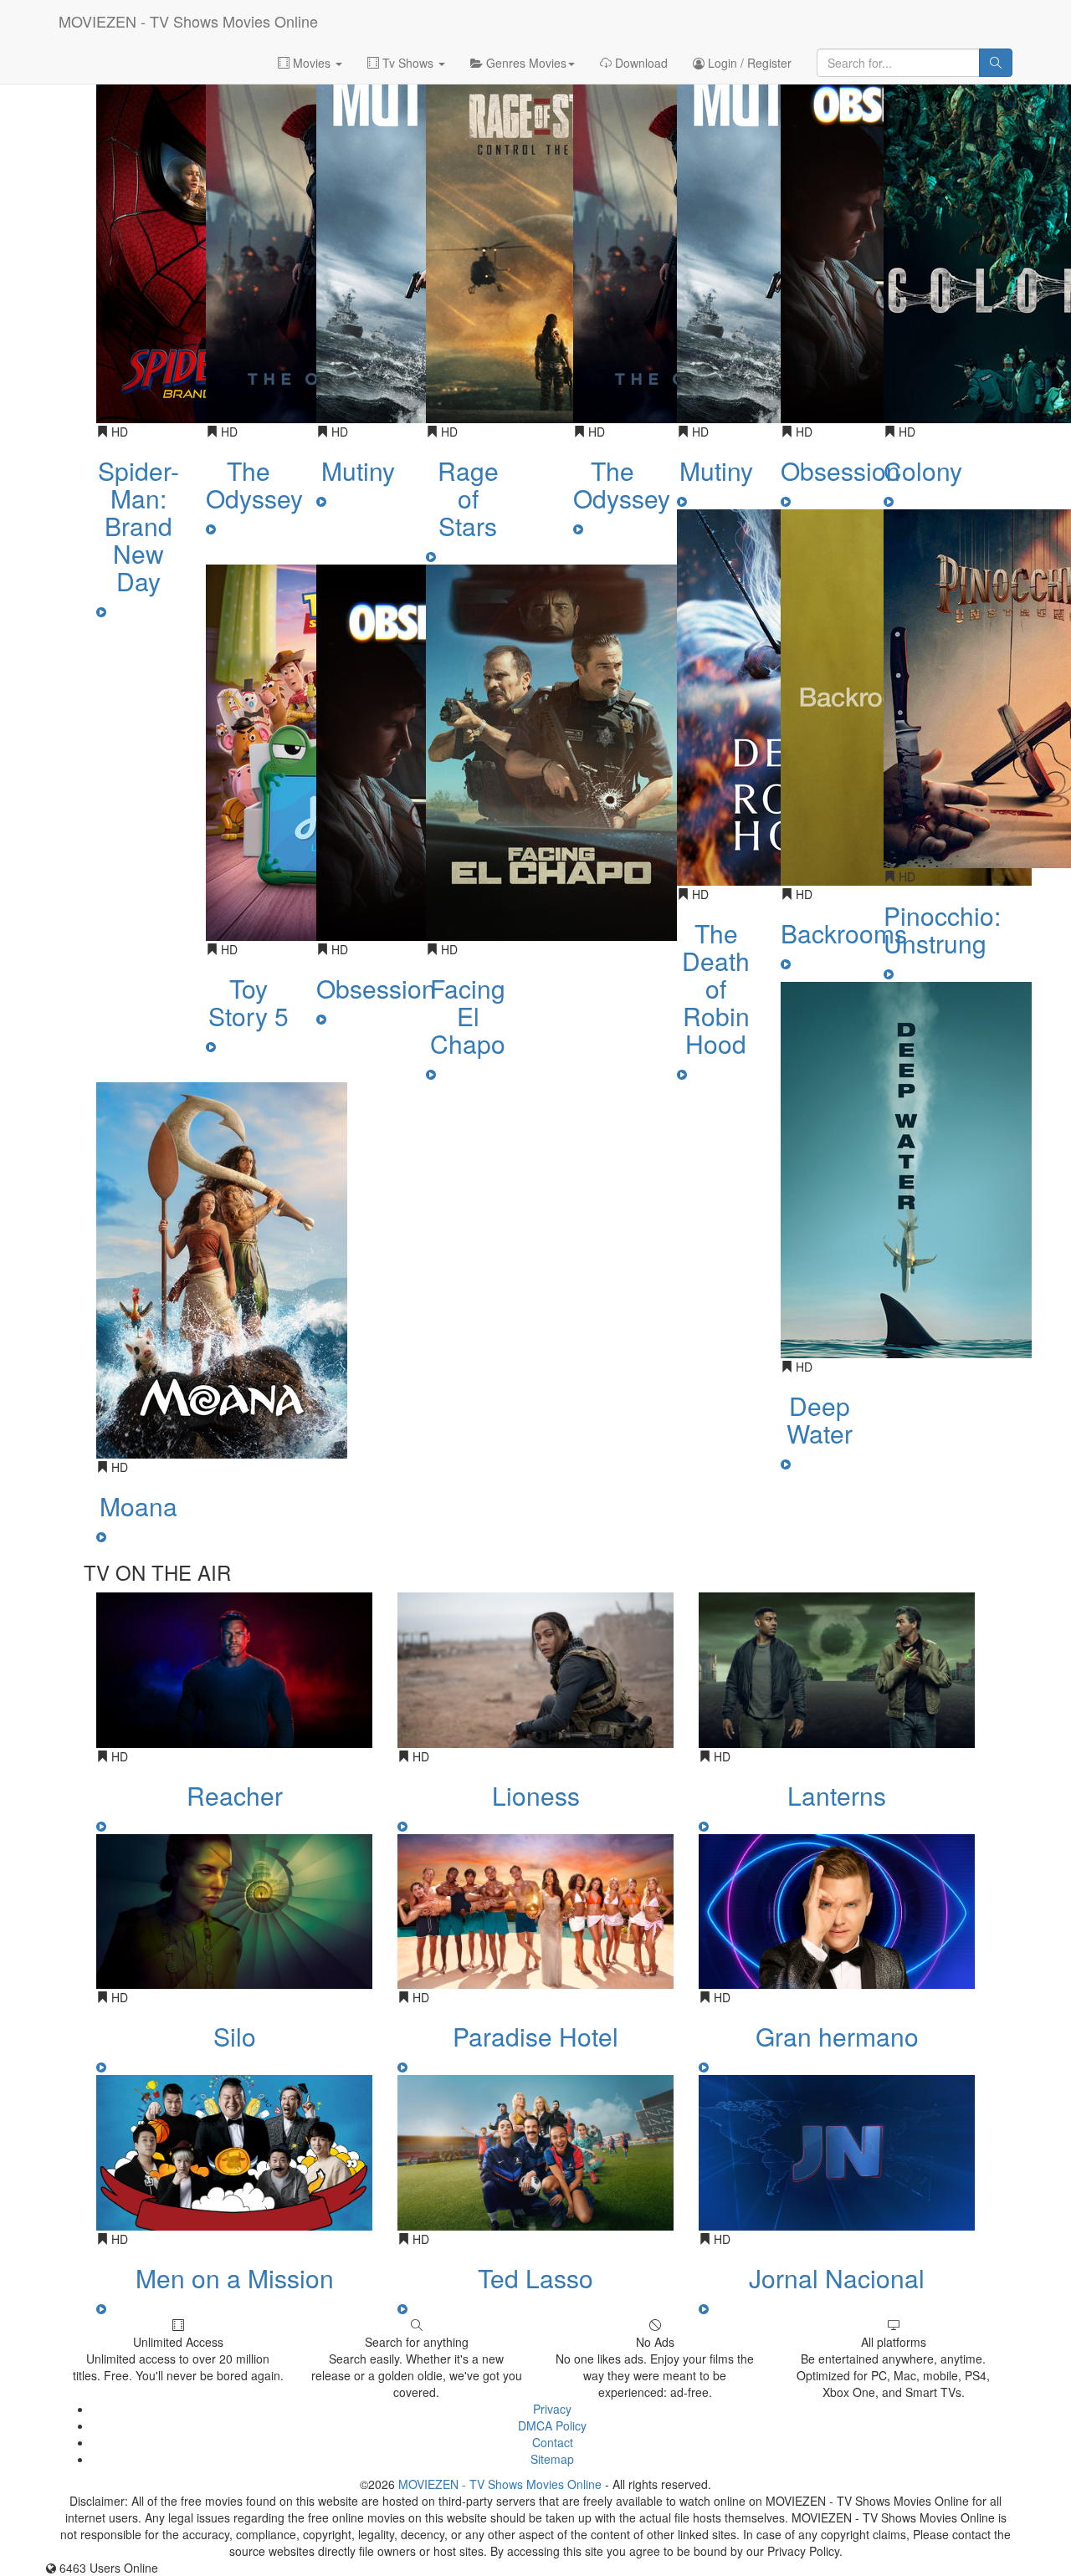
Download (640, 63)
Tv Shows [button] (408, 63)
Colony (923, 470)
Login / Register (748, 63)
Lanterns (837, 1795)
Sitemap (552, 2459)
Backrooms (844, 933)
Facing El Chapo (468, 1016)
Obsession (376, 988)
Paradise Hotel (535, 2036)
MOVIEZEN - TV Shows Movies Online (188, 21)
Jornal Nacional (837, 2278)
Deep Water (820, 1419)
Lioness (536, 1795)
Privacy (552, 2409)
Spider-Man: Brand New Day (138, 526)
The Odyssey (254, 484)
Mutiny (358, 470)
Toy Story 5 (249, 1002)
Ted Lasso (535, 2278)
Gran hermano (837, 2036)
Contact (553, 2442)
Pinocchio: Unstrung (942, 929)
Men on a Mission (235, 2278)
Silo (235, 2036)
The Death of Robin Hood (716, 988)
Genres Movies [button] (525, 63)
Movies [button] (312, 63)
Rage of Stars (468, 498)
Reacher (235, 1795)
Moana (138, 1506)
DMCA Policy (552, 2425)
